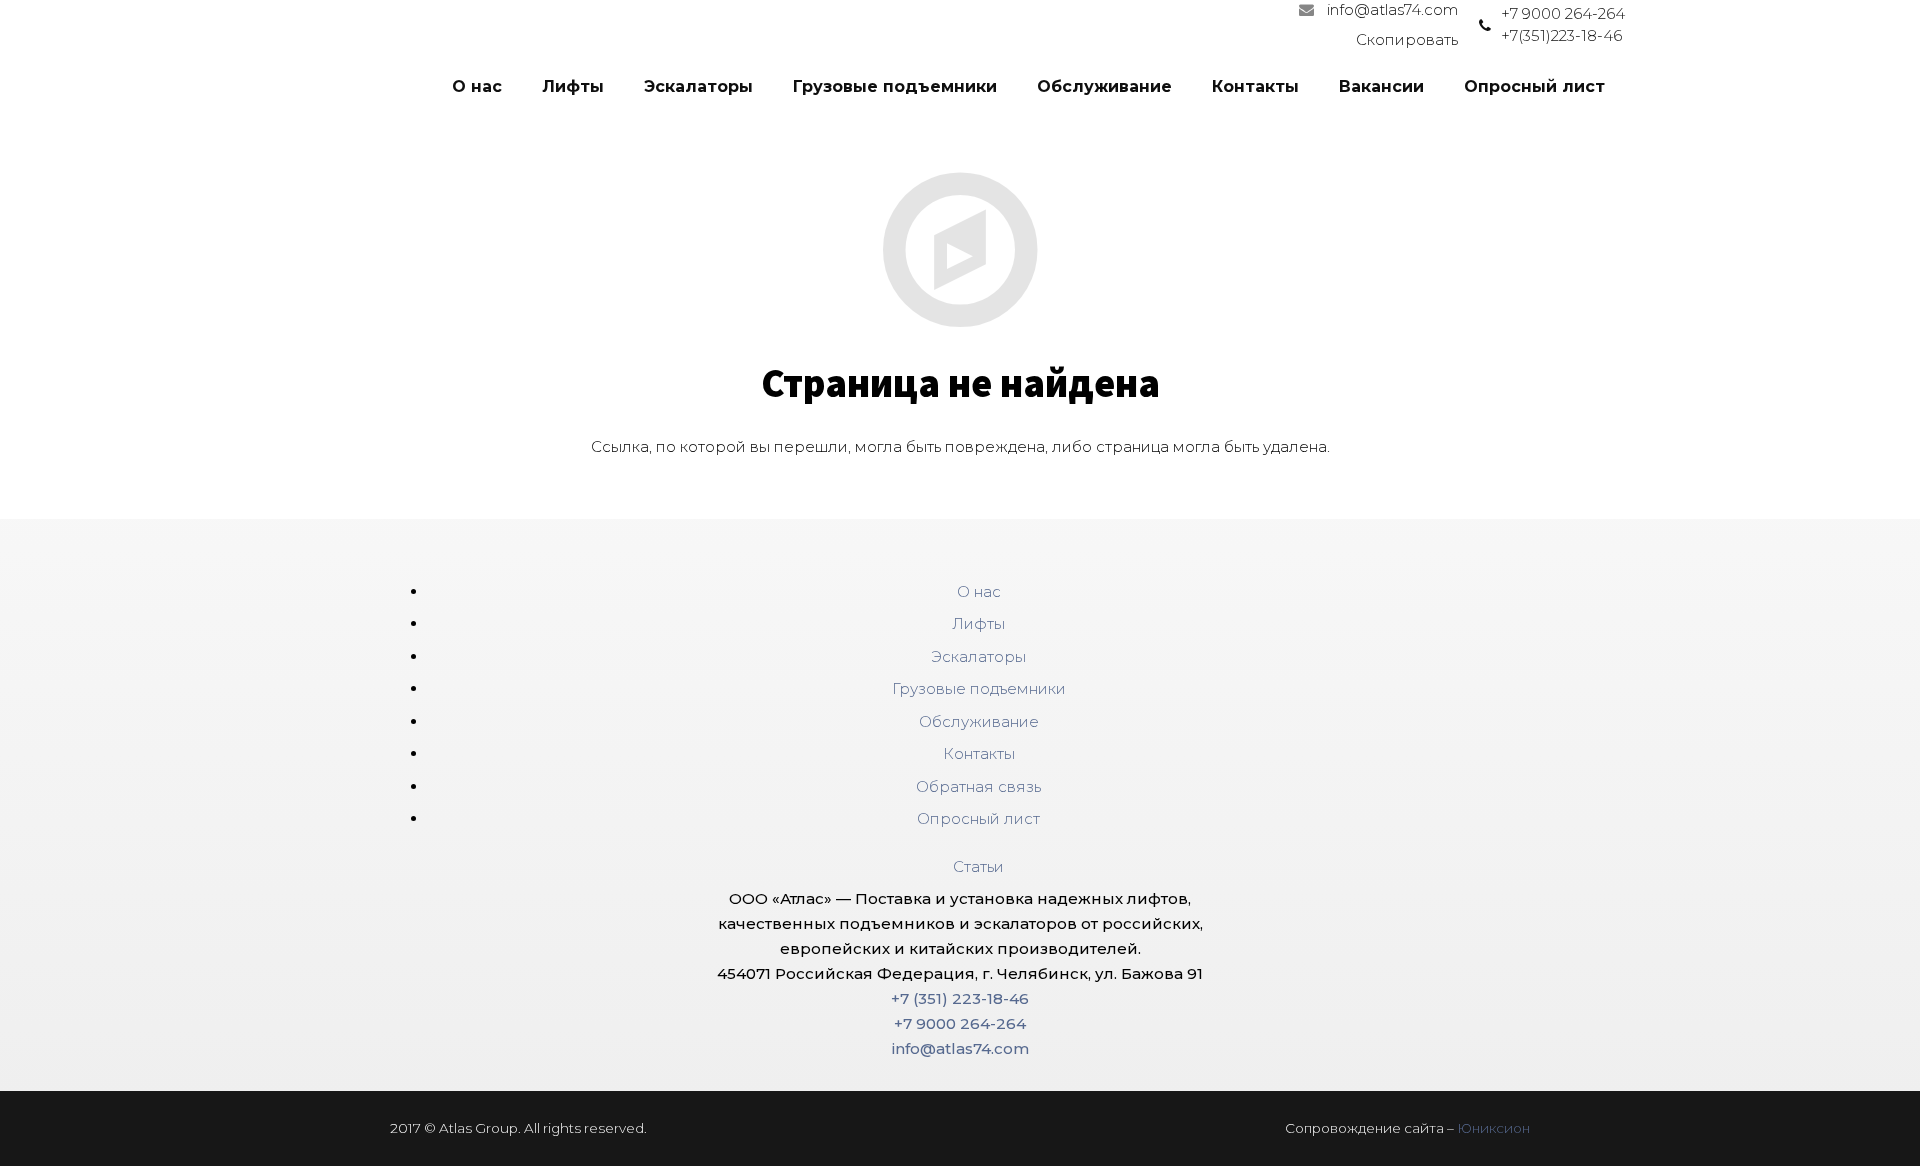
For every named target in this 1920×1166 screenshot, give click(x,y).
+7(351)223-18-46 (1561, 35)
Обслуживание (979, 721)
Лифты (978, 623)
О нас (979, 591)
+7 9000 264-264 (1563, 13)
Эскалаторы (978, 656)
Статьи (978, 866)
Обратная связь (978, 786)
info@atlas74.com (1392, 9)
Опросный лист (978, 818)
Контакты (979, 753)
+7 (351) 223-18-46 (960, 998)
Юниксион (1493, 1128)
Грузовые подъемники (979, 688)
